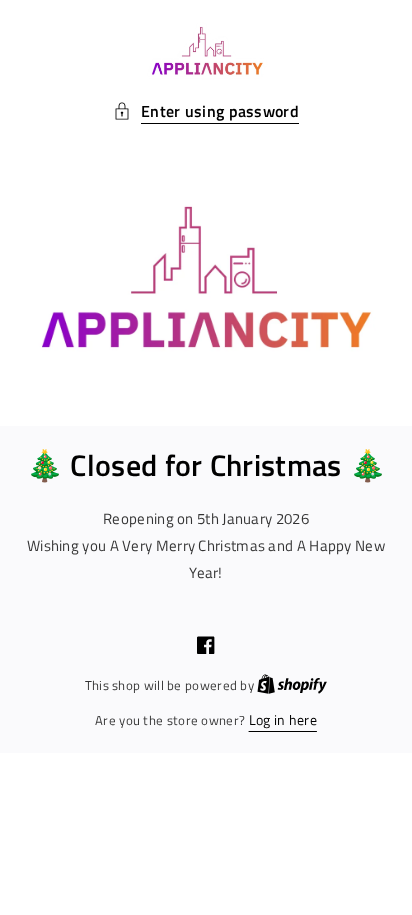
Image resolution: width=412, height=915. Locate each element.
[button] (206, 111)
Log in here (283, 719)
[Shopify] (292, 684)
